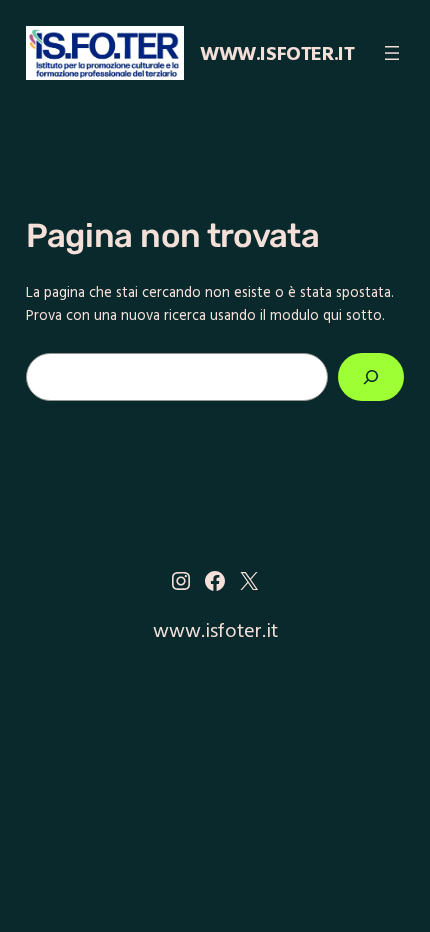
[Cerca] (371, 376)
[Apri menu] (392, 53)
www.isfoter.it (277, 52)
